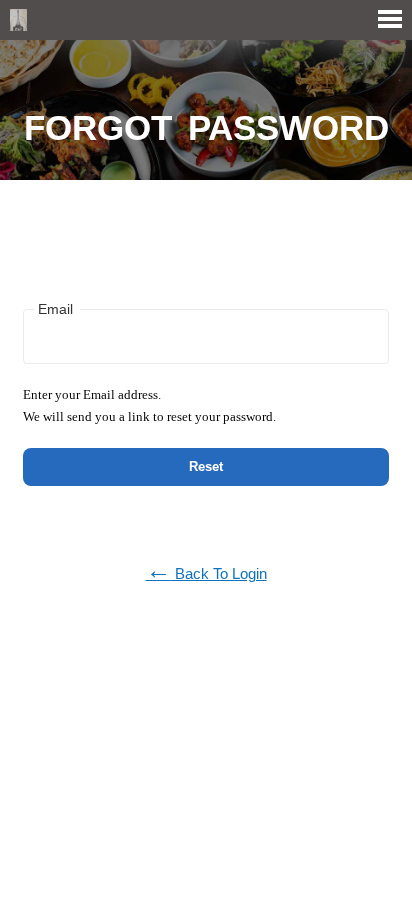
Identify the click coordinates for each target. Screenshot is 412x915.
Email (55, 309)
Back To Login (206, 573)
